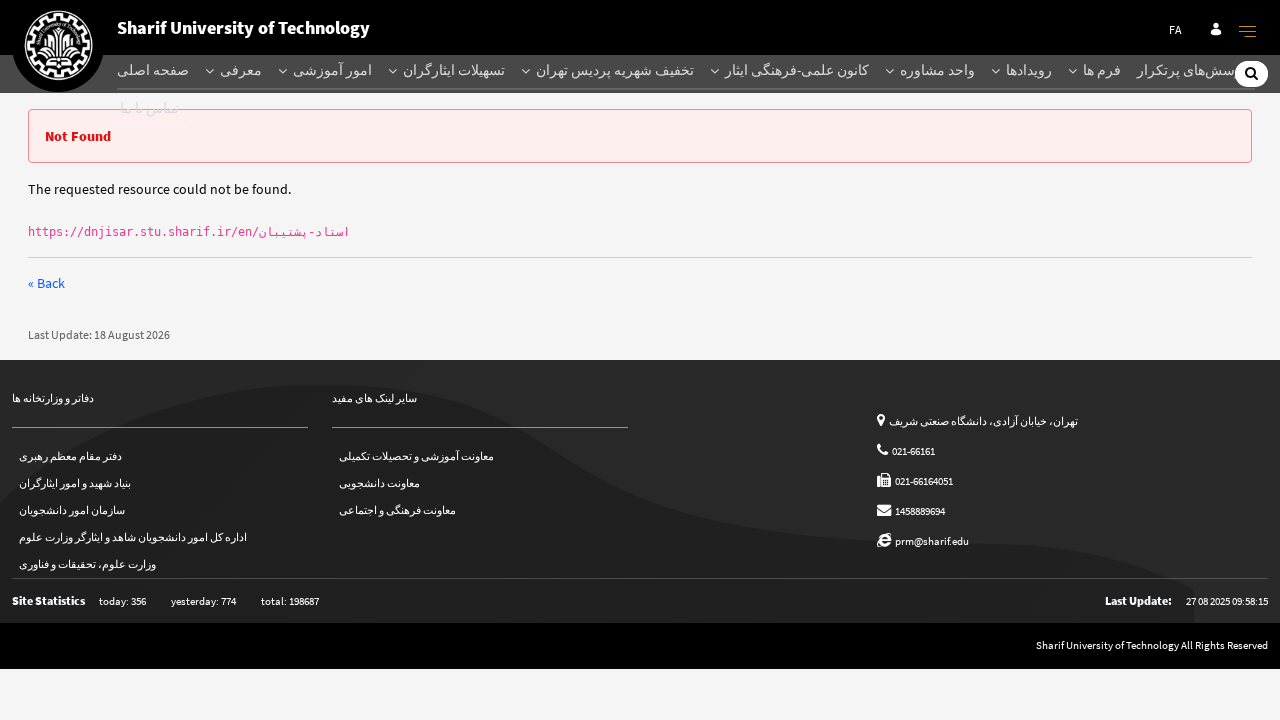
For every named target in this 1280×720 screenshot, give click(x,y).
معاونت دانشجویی (379, 483)
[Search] (1251, 73)
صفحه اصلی (153, 70)
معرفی (239, 70)
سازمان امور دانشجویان (72, 510)
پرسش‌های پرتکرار (1192, 70)
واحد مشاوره (936, 70)
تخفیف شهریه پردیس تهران (613, 70)
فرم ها (1100, 70)
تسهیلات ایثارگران (452, 70)
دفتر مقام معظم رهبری (70, 456)
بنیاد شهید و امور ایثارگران (75, 483)
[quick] (1248, 31)
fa (1175, 29)
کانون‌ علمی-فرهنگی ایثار (795, 70)
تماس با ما (149, 108)
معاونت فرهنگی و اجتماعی (397, 510)
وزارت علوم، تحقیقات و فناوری (87, 564)
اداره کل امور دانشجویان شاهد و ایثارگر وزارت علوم (133, 537)
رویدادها (1027, 70)
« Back (46, 283)
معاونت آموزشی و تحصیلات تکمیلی (416, 456)
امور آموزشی (331, 70)
